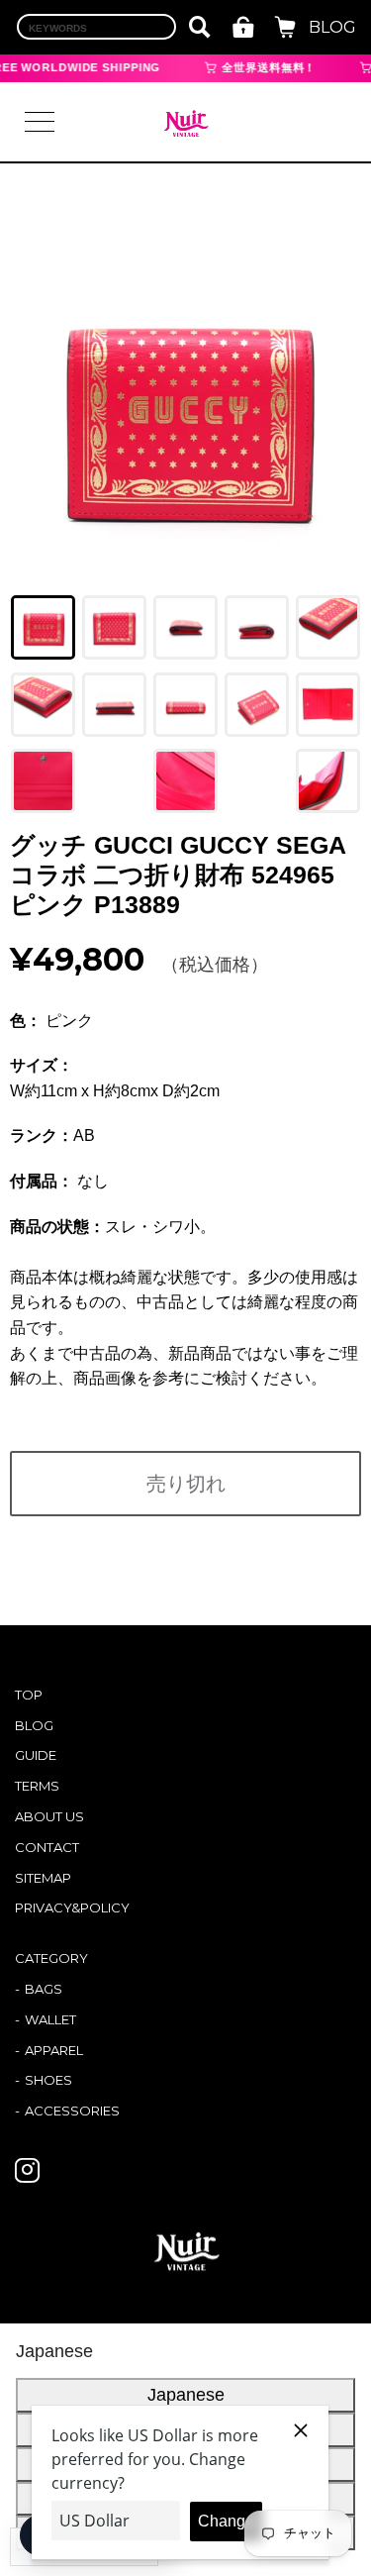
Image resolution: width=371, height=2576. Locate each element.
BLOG (332, 27)
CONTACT (47, 1847)
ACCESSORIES (72, 2111)
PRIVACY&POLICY (72, 1907)
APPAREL (54, 2050)
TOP (29, 1695)
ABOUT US (49, 1816)
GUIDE (36, 1755)
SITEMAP (43, 1878)
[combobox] (96, 27)
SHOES (48, 2080)
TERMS (37, 1786)
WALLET (50, 2019)
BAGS (44, 1989)
